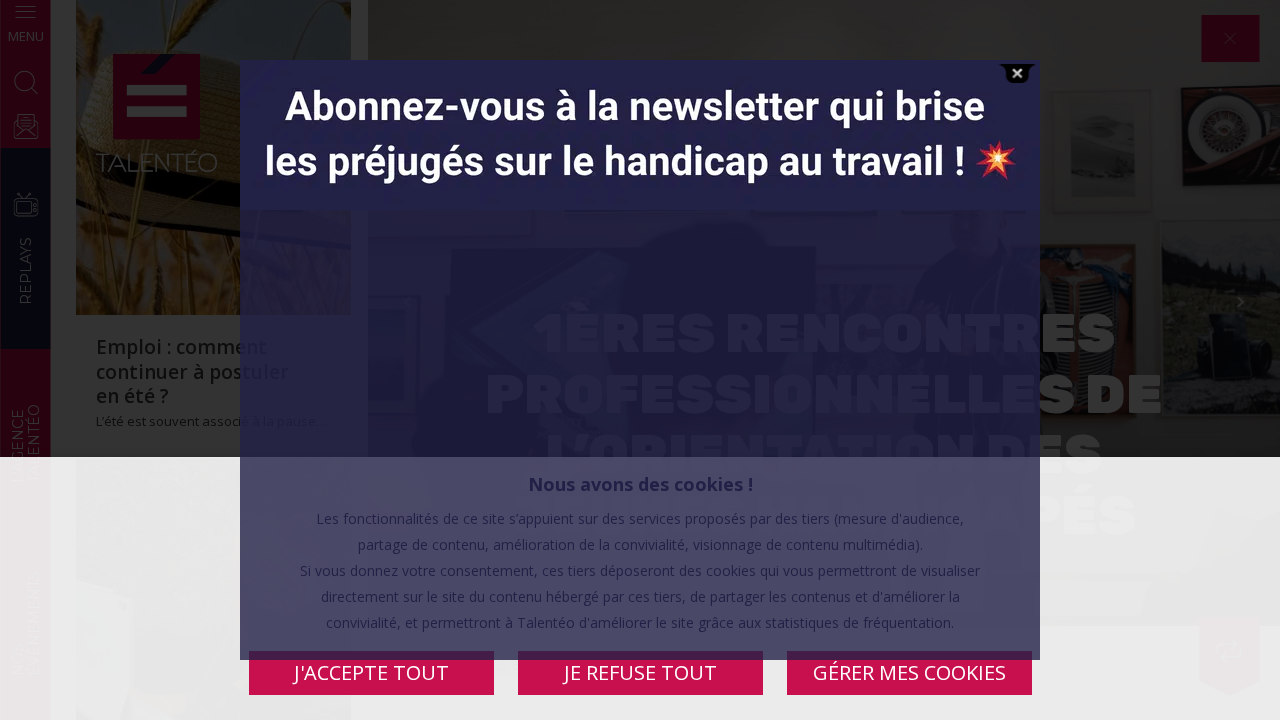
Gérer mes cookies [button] (909, 672)
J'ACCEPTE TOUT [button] (371, 672)
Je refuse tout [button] (640, 672)
